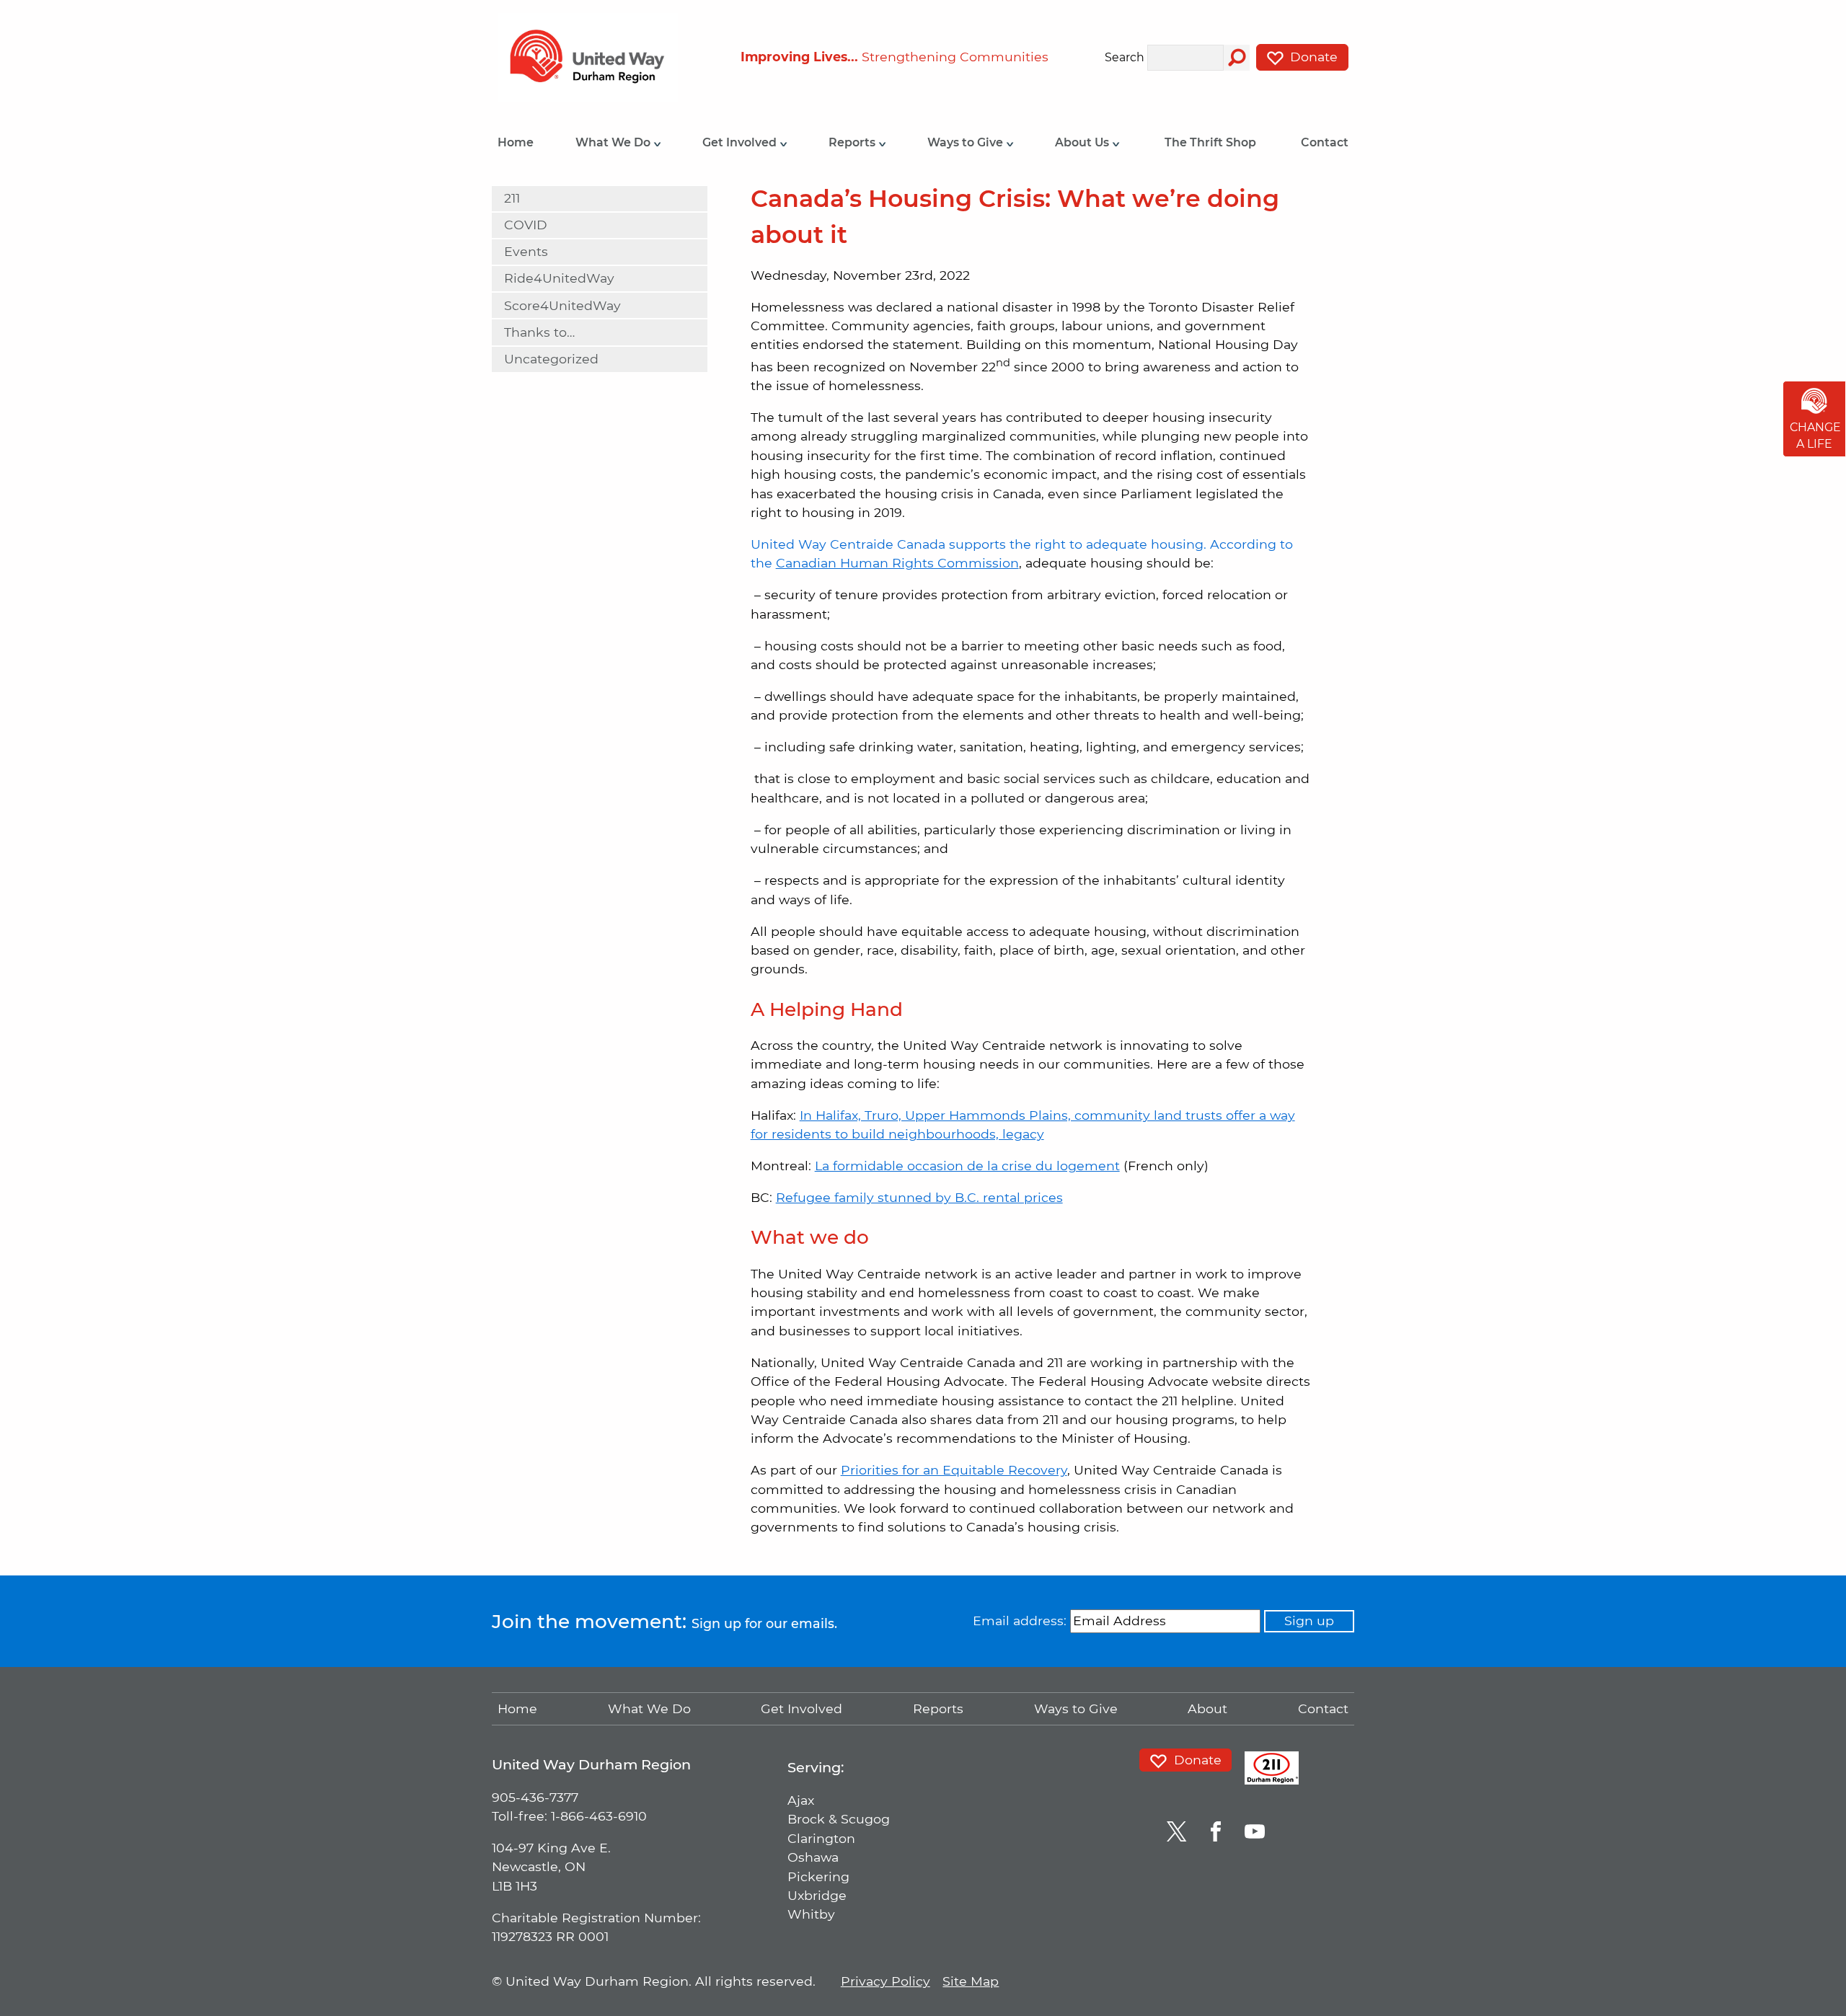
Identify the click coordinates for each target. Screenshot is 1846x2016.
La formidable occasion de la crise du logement (967, 1166)
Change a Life (1815, 436)
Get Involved (741, 142)
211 (512, 198)
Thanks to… (539, 332)
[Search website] (1237, 58)
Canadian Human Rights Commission (897, 563)
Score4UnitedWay (562, 305)
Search (1125, 58)
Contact (1325, 142)
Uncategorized (551, 359)
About (1207, 1708)
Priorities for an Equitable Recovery (954, 1470)
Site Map (971, 1981)
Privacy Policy (886, 1981)
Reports (853, 142)
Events (526, 251)
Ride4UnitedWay (559, 278)
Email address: (1020, 1621)
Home (516, 142)
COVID (526, 225)
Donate (1312, 57)
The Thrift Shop (1210, 142)
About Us (1083, 142)
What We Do (614, 142)
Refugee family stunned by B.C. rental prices (919, 1197)
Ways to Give (967, 142)
